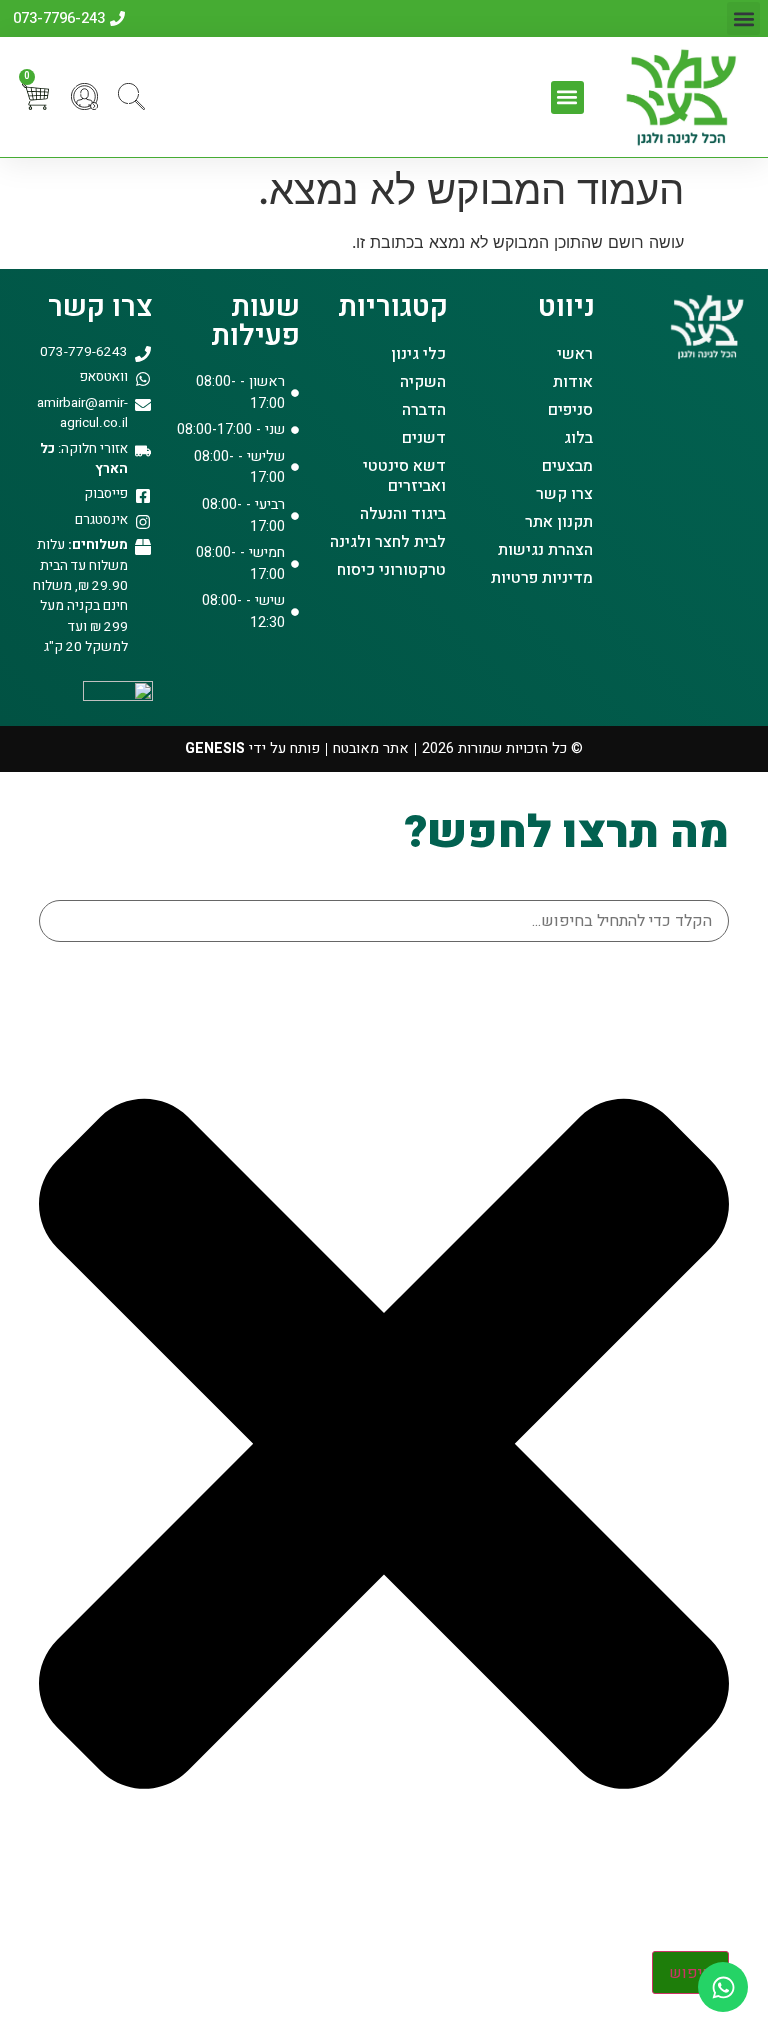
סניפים (570, 410)
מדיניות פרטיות (542, 578)
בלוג (578, 438)
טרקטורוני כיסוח (391, 570)
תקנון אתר (559, 522)
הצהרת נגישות (545, 550)
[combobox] (384, 921)
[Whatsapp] (723, 1987)
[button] (743, 18)
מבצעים (567, 466)
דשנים (424, 438)
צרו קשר (564, 494)
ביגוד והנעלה (403, 514)
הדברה (424, 410)
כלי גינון (418, 354)
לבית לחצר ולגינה (388, 542)
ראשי (575, 354)
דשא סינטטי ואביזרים (404, 476)
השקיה (423, 382)
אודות (573, 382)
